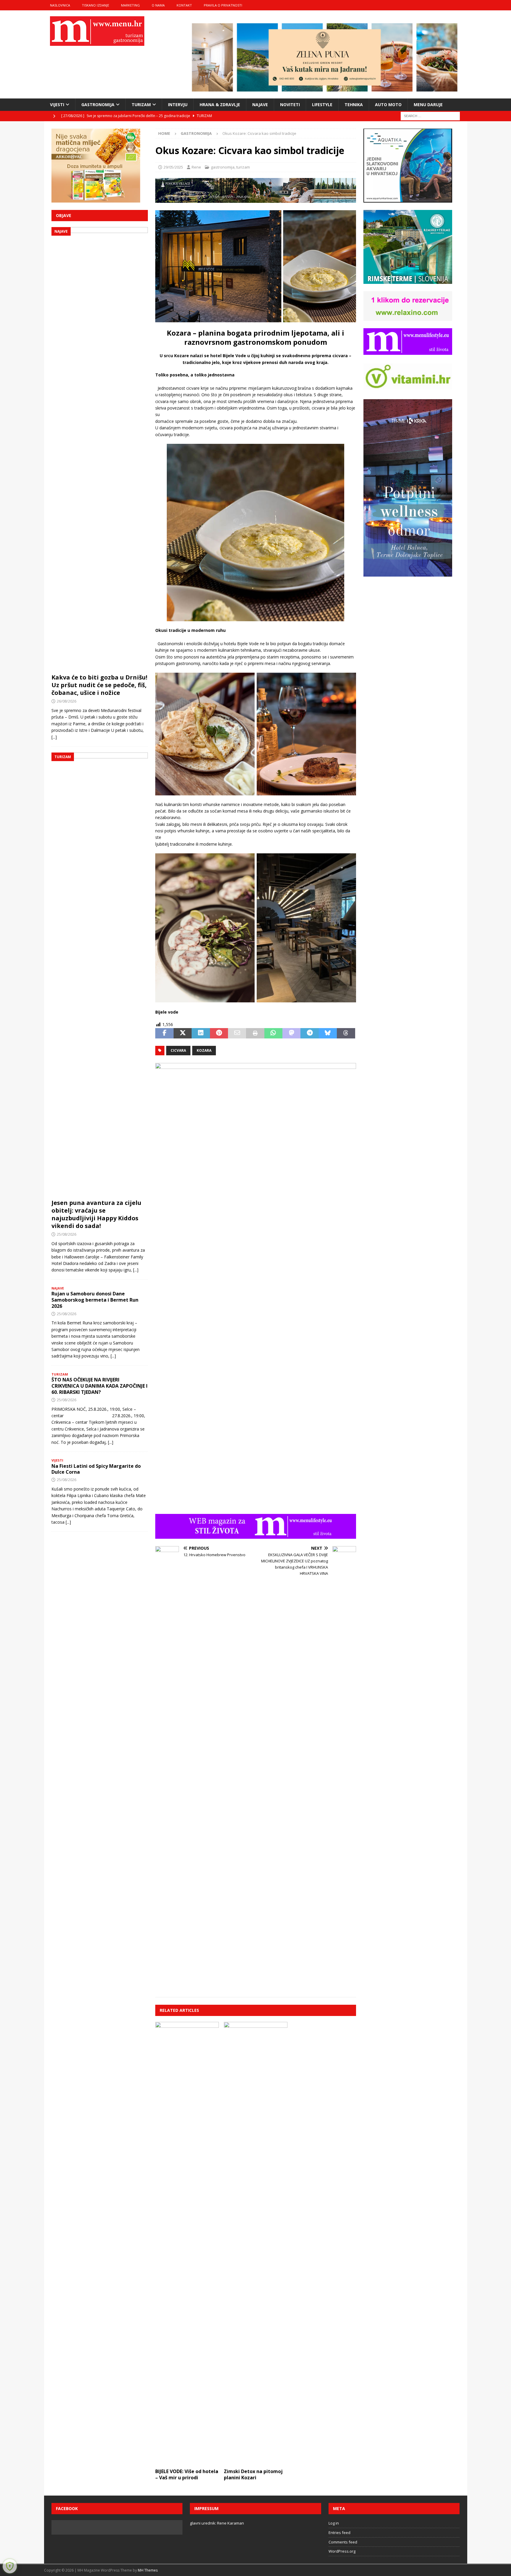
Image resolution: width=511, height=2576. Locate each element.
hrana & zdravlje (220, 105)
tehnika (354, 105)
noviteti (290, 105)
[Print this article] (255, 1033)
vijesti (57, 105)
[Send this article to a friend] (237, 1033)
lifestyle (322, 105)
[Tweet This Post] (183, 1033)
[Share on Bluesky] (328, 1033)
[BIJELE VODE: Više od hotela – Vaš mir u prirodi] (187, 2244)
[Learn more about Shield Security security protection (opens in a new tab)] (10, 2566)
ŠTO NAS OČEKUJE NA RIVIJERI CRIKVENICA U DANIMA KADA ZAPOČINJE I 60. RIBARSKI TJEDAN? (100, 1386)
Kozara (204, 1050)
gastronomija (98, 105)
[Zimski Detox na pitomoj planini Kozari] (256, 2244)
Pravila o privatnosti (223, 5)
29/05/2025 (173, 167)
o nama (158, 5)
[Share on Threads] (346, 1033)
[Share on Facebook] (164, 1033)
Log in (334, 2523)
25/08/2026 (67, 1234)
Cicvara (178, 1050)
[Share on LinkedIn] (201, 1033)
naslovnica (60, 5)
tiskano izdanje (96, 5)
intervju (178, 105)
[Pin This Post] (219, 1033)
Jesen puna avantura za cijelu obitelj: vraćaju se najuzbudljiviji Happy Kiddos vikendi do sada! (96, 1214)
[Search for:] (430, 115)
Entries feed (339, 2533)
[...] (54, 737)
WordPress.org (342, 2551)
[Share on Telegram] (309, 1033)
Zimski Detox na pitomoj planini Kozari (253, 2474)
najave (260, 105)
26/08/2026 (67, 701)
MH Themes (148, 2570)
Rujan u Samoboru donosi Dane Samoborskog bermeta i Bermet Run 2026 (95, 1300)
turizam (141, 105)
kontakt (184, 5)
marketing (130, 5)
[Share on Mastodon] (291, 1033)
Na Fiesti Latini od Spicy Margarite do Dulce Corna (96, 1469)
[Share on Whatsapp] (273, 1033)
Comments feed (343, 2542)
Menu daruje (428, 105)
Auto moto (388, 105)
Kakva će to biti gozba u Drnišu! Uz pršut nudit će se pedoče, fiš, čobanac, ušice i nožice (99, 685)
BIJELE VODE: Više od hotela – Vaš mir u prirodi (187, 2474)
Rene (196, 167)
